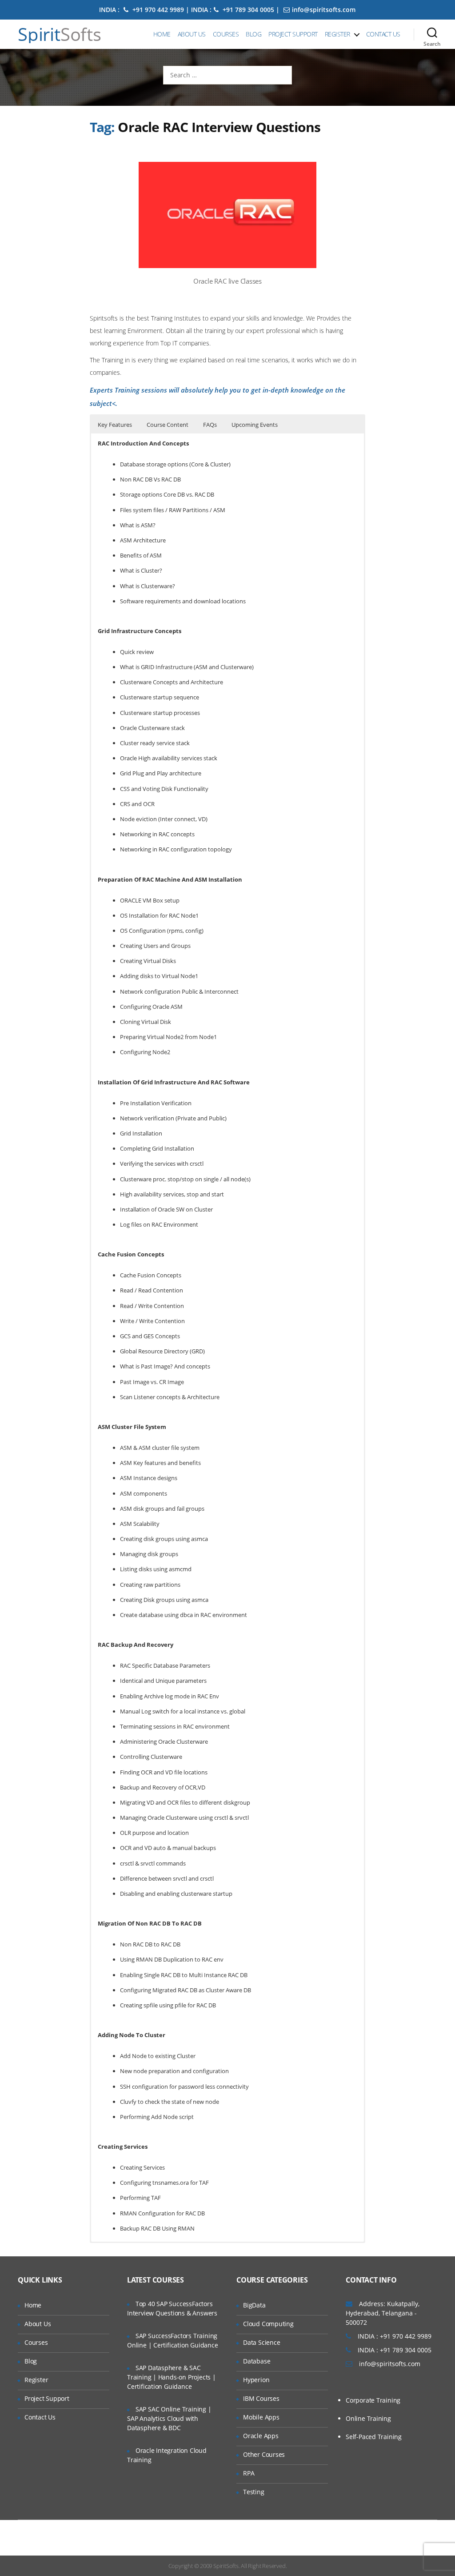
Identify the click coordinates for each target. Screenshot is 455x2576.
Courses (226, 34)
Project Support (293, 34)
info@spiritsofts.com (324, 10)
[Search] (432, 34)
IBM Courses (261, 2398)
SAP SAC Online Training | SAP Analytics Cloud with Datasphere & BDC (169, 2418)
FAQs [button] (210, 425)
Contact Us (383, 34)
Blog (253, 34)
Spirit (60, 34)
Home (162, 34)
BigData (254, 2305)
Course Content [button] (168, 425)
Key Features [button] (115, 425)
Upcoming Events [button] (255, 425)
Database (257, 2361)
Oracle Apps (261, 2436)
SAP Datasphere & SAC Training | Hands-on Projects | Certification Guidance (172, 2377)
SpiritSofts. (226, 2566)
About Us (192, 34)
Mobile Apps (261, 2417)
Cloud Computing (268, 2324)
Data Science (261, 2342)
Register (337, 34)
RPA (249, 2473)
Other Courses (264, 2454)
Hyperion (256, 2380)
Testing (254, 2492)
